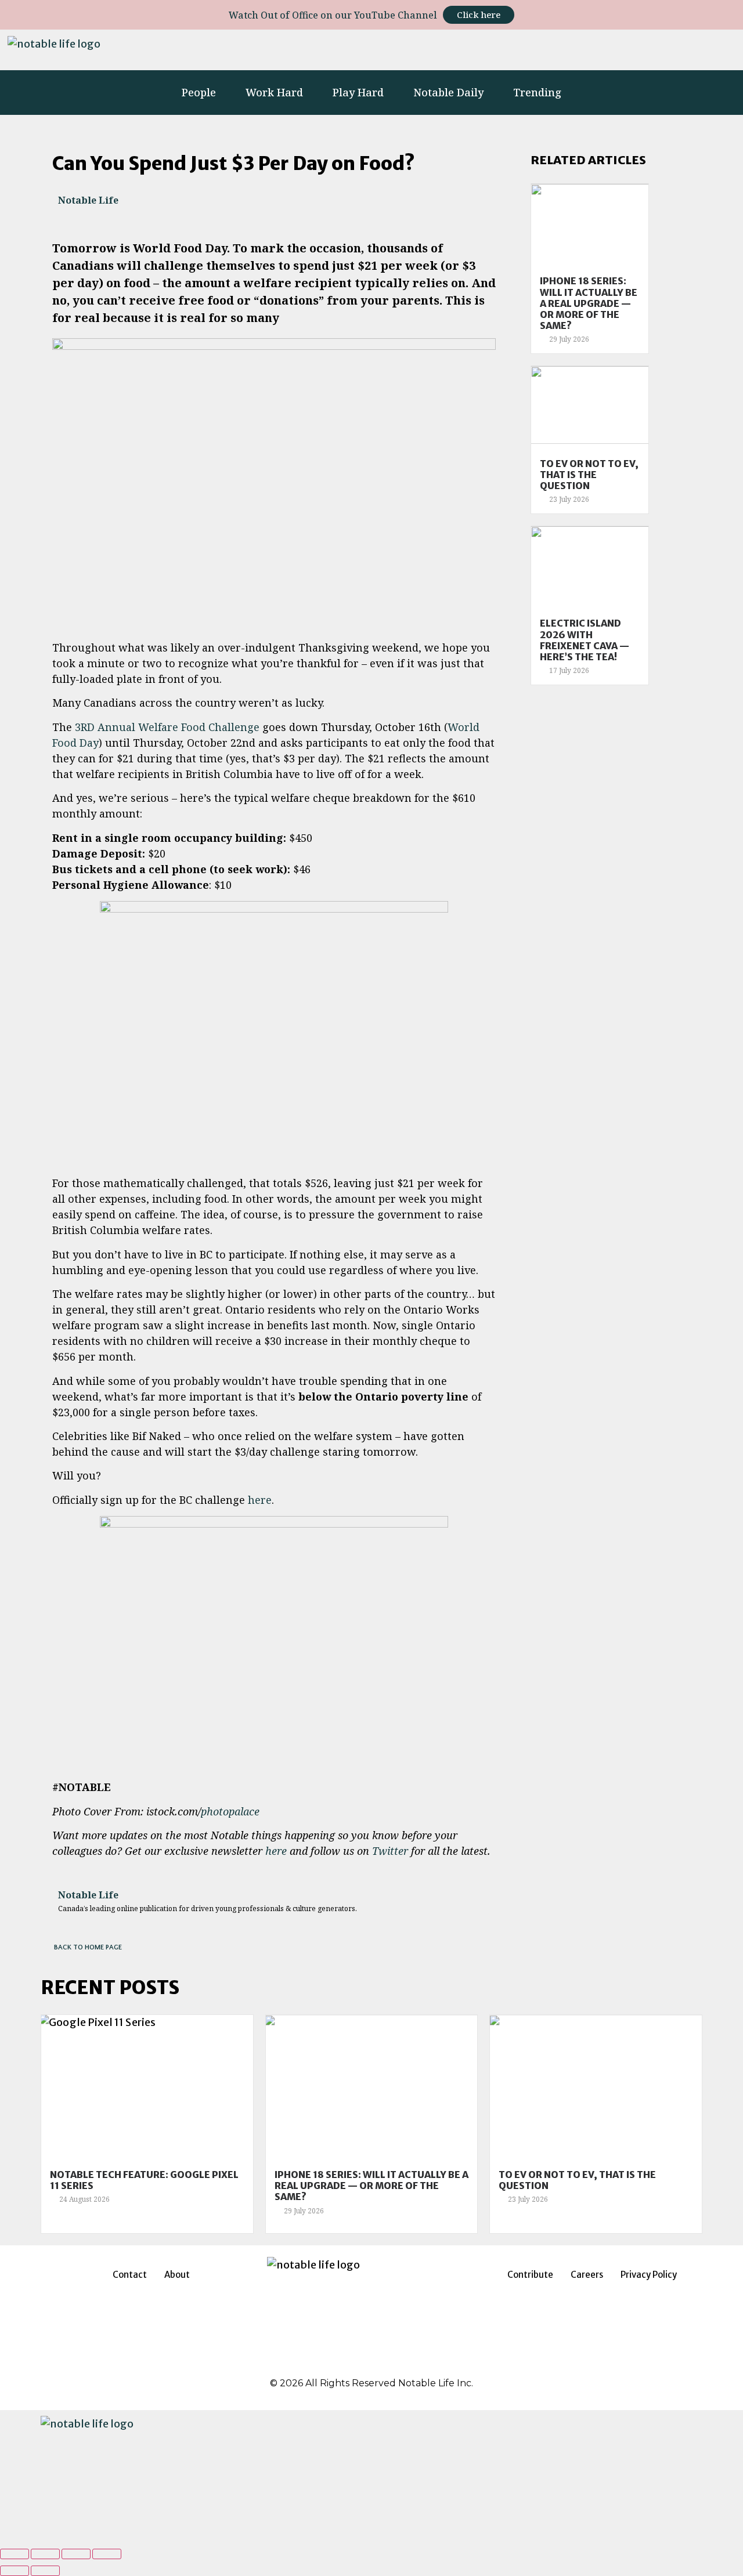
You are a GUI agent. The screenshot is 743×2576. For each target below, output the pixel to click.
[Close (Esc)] (15, 2554)
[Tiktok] (644, 50)
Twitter (390, 1851)
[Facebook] (342, 2362)
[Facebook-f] (548, 50)
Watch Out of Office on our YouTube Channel (333, 15)
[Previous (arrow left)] (15, 2571)
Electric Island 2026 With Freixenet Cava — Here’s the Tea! (585, 640)
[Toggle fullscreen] (76, 2554)
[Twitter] (612, 50)
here (260, 1500)
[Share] (45, 2554)
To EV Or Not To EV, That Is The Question (589, 475)
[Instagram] (516, 50)
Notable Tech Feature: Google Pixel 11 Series (144, 2180)
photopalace (230, 1811)
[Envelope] (722, 50)
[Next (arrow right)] (45, 2571)
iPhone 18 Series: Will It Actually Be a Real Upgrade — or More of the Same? (589, 303)
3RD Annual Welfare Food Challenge (167, 727)
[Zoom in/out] (107, 2554)
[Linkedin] (580, 50)
